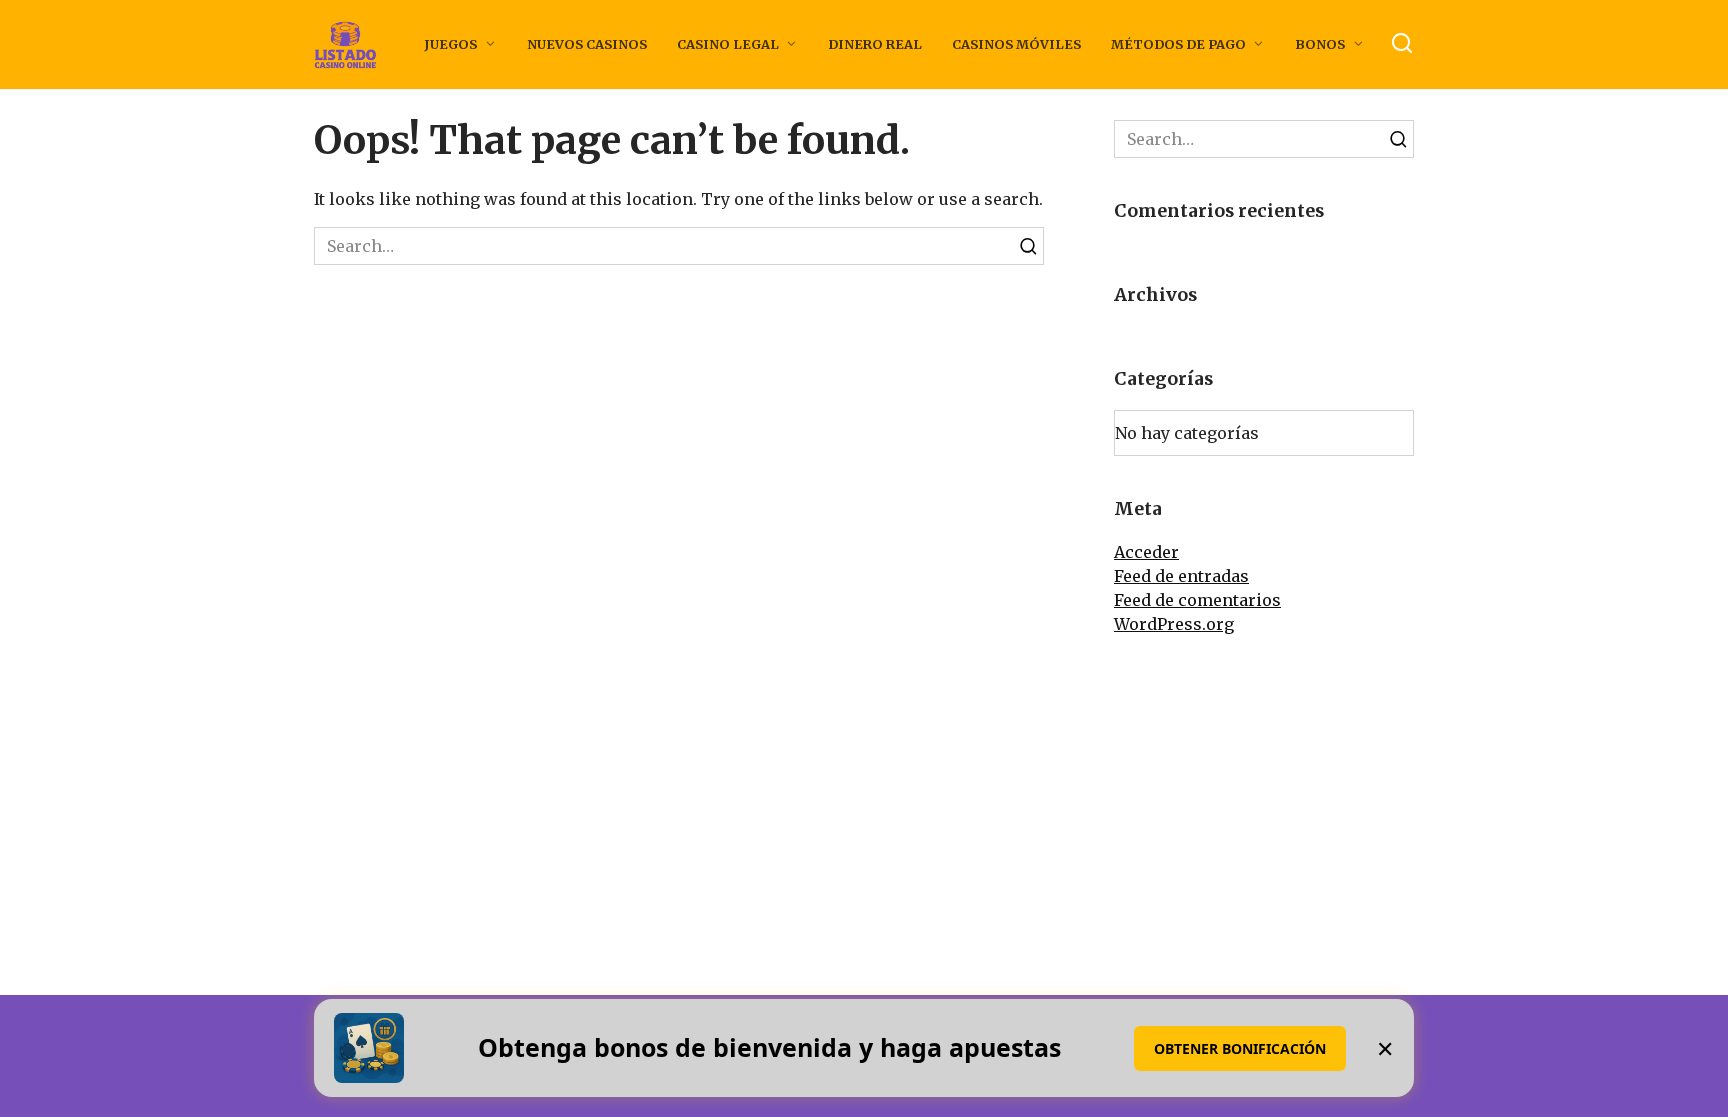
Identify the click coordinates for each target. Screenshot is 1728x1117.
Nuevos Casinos (587, 44)
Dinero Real (875, 44)
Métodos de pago (1178, 44)
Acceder (1146, 552)
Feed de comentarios (1197, 600)
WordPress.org (1174, 624)
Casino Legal (728, 44)
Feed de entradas (1181, 576)
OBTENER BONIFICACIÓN (1240, 1048)
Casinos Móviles (1016, 44)
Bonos (1320, 44)
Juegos (450, 44)
